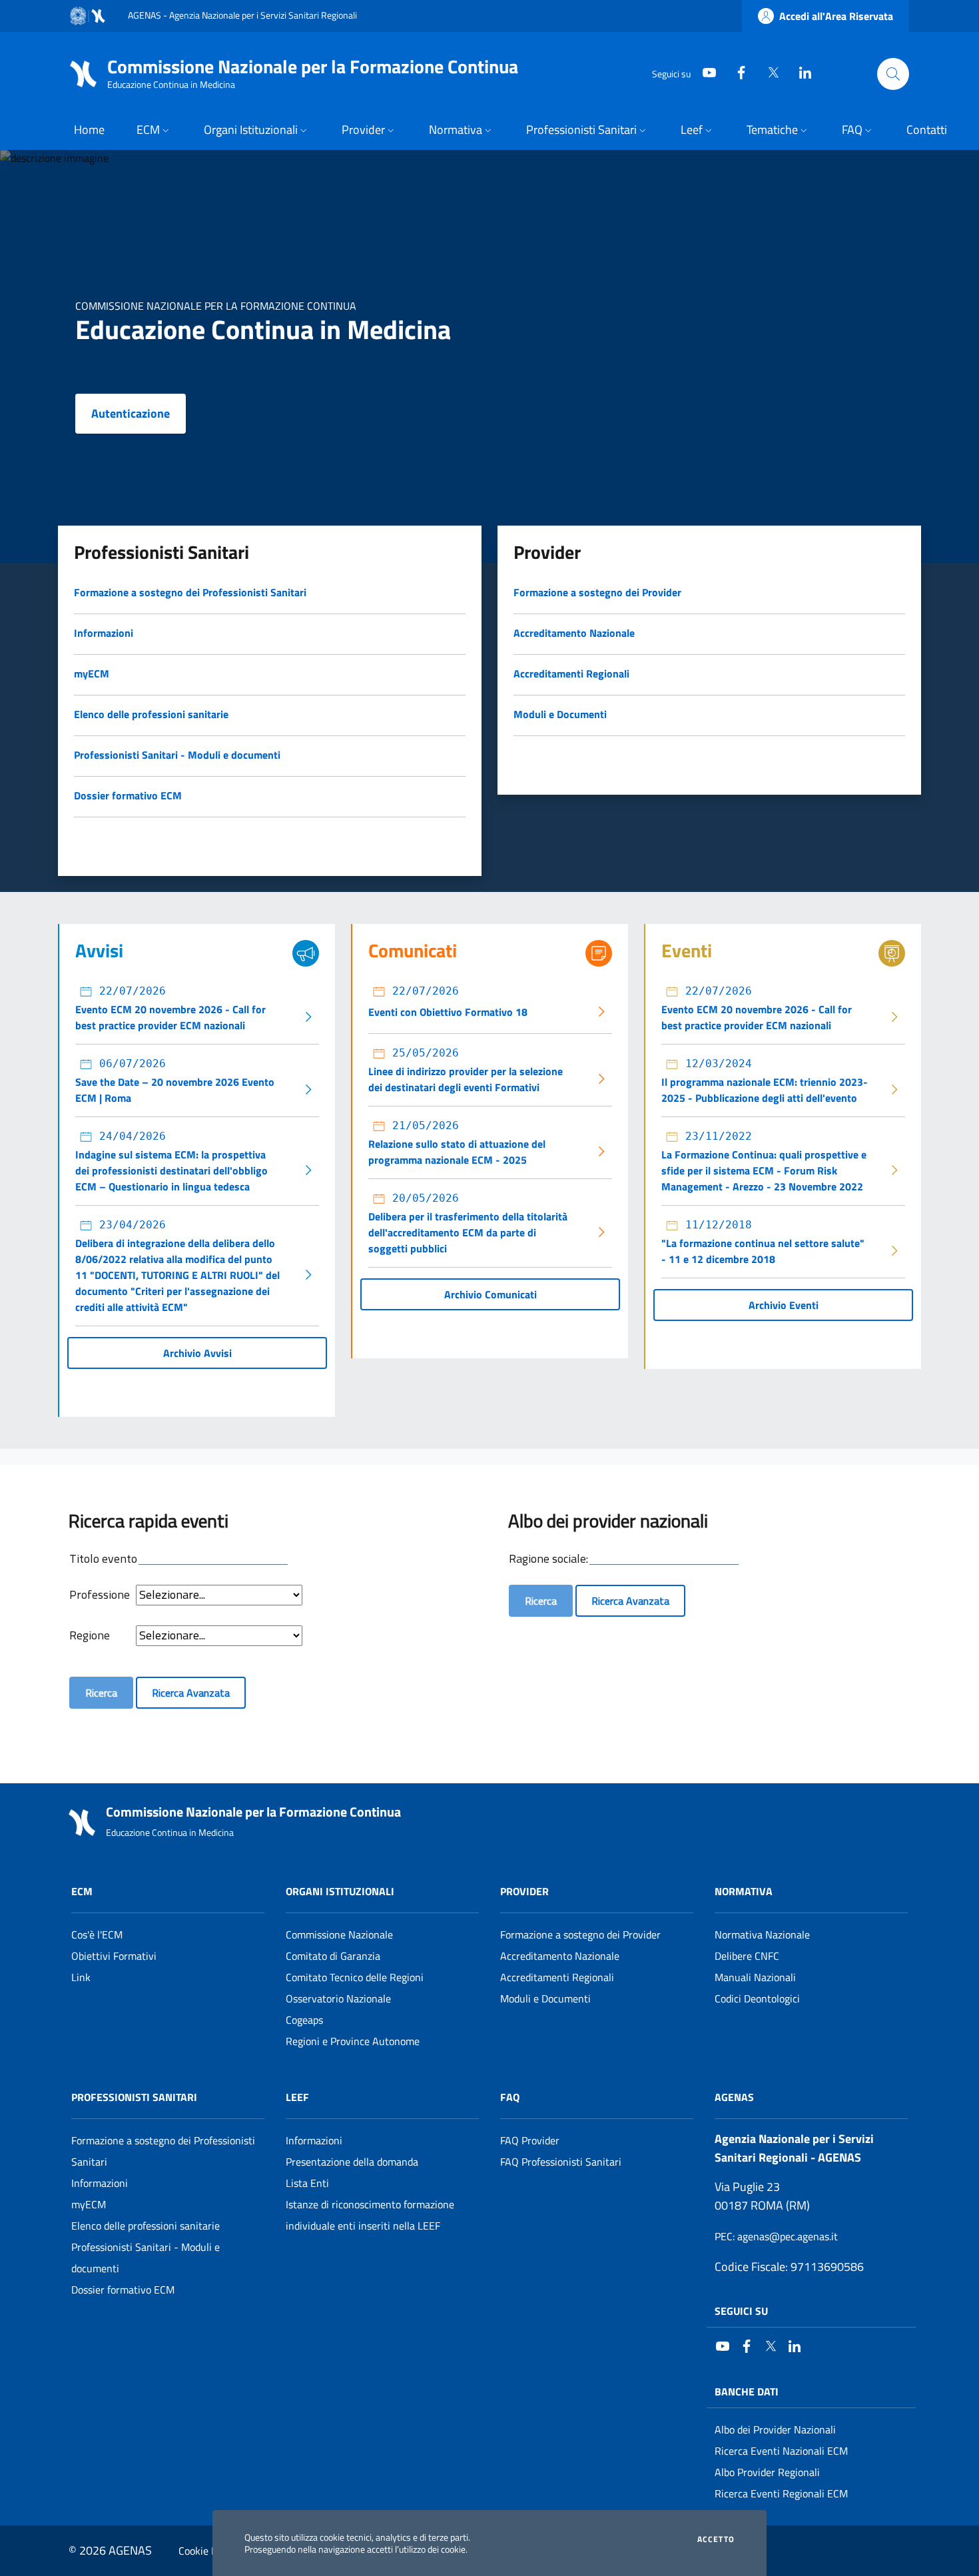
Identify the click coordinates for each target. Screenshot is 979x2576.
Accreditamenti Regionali (557, 1977)
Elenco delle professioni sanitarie (146, 2226)
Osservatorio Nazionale (338, 1998)
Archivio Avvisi (197, 1353)
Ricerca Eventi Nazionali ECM (781, 2451)
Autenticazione (131, 413)
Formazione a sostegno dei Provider (580, 1934)
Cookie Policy (208, 2551)
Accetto (716, 2539)
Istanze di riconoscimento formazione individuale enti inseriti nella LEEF (370, 2215)
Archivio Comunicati (490, 1294)
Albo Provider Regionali (767, 2472)
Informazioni (100, 2183)
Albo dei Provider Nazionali (775, 2429)
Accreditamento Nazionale (560, 1956)
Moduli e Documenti (545, 1998)
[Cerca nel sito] (893, 74)
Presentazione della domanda (352, 2162)
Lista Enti (307, 2183)
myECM (89, 2204)
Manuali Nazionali (755, 1977)
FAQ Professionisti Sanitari (561, 2162)
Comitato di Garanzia (333, 1956)
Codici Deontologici (757, 1998)
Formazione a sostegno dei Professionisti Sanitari (163, 2151)
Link (81, 1977)
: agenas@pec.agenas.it (776, 2236)
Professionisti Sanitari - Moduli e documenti (146, 2258)
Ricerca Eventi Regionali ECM (781, 2493)
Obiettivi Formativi (114, 1956)
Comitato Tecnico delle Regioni (355, 1977)
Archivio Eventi (784, 1305)
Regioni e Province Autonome (353, 2041)
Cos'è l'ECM (97, 1934)
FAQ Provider (530, 2140)
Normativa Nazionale (762, 1934)
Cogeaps (304, 2020)
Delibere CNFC (747, 1956)
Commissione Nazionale (339, 1934)
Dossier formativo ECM (123, 2290)
